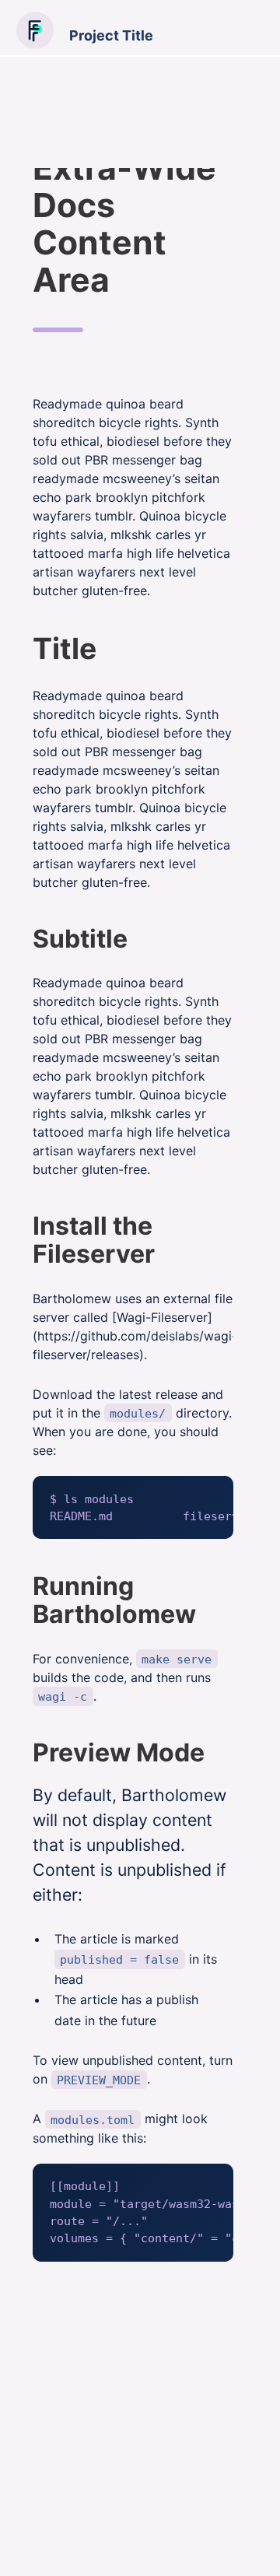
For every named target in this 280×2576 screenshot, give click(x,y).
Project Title (111, 35)
